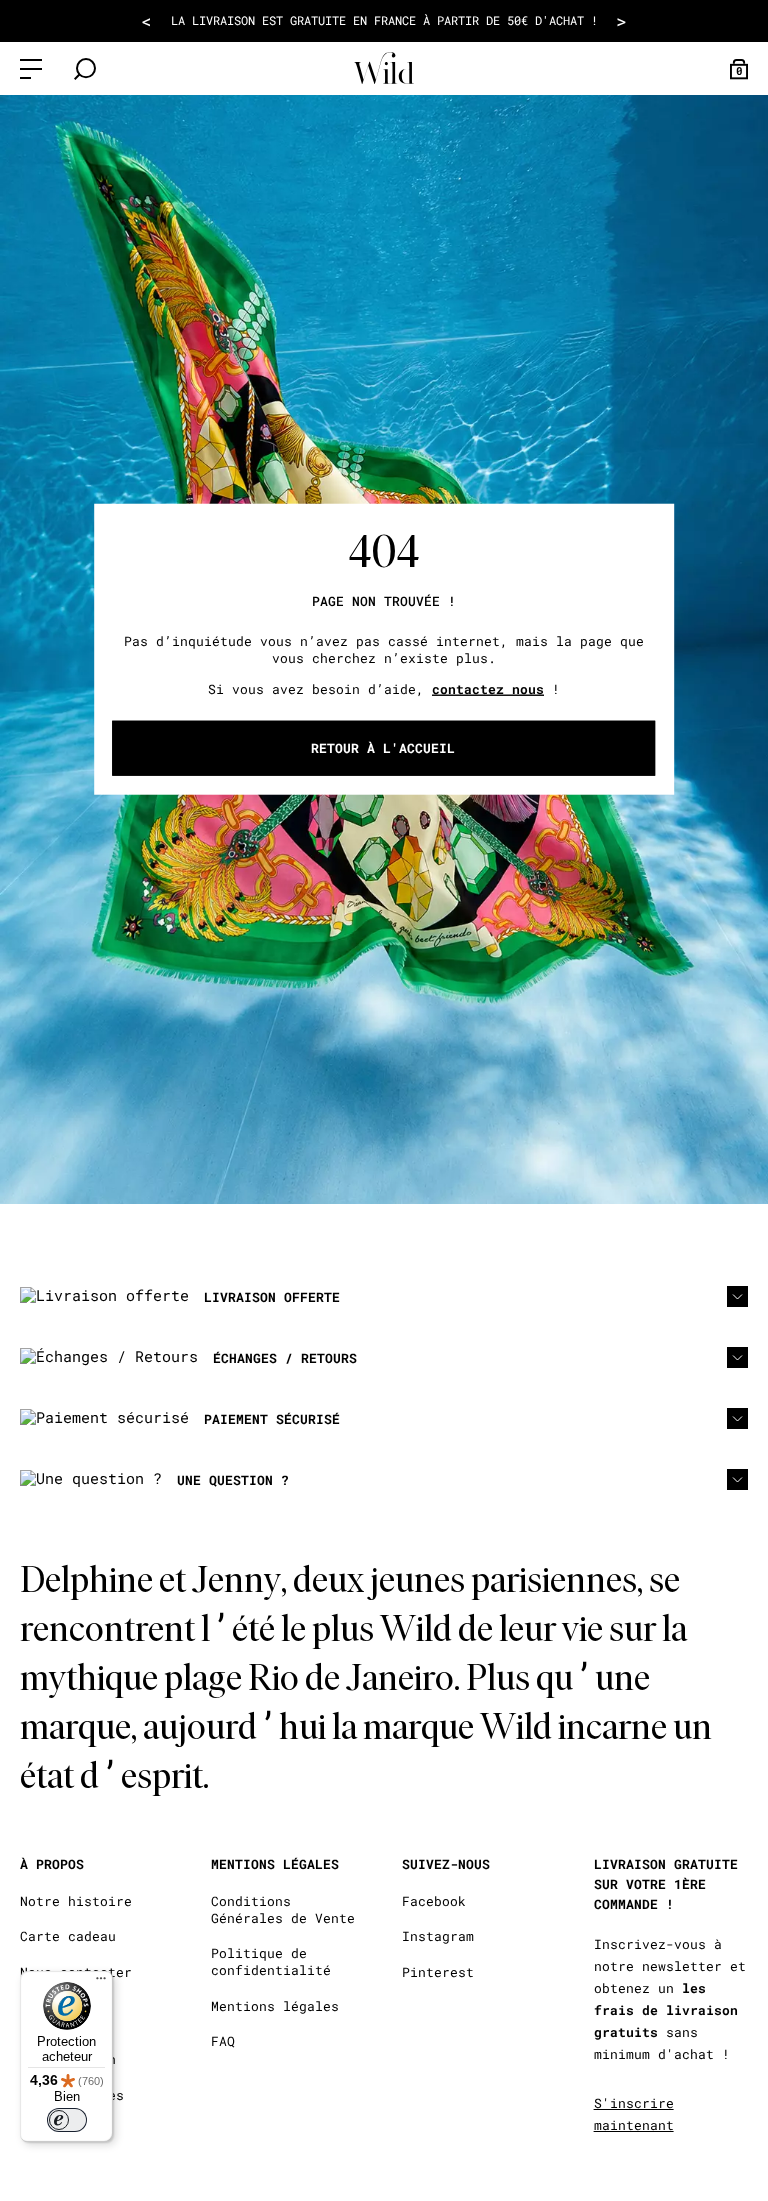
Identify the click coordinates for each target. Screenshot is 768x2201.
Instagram (438, 1936)
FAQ (223, 2041)
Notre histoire (76, 1901)
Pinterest (438, 1972)
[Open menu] (31, 69)
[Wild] (384, 68)
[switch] (67, 2120)
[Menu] (101, 1983)
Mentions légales (275, 2006)
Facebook (434, 1901)
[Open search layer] (85, 69)
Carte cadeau (68, 1936)
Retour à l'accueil (383, 748)
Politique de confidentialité (271, 1962)
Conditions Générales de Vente (283, 1910)
